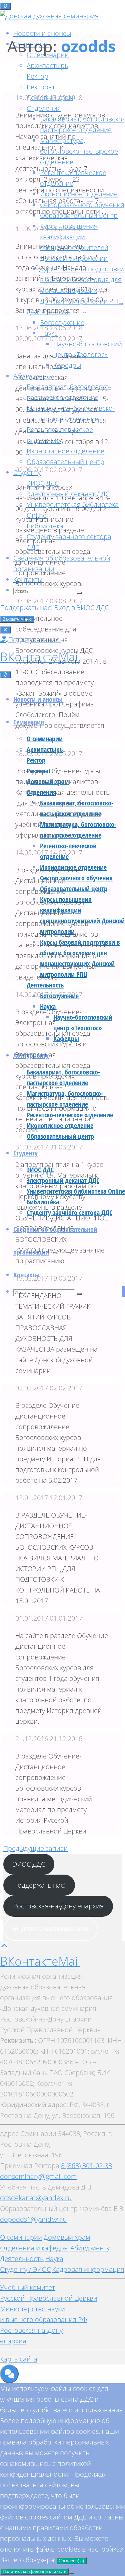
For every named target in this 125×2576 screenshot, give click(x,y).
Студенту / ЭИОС (25, 2269)
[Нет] (72, 2573)
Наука (54, 2259)
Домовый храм (67, 2237)
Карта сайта (19, 2359)
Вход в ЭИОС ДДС (81, 608)
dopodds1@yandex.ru (33, 2219)
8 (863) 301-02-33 (86, 2166)
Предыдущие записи (35, 1848)
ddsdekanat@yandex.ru (36, 2198)
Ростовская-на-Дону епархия (58, 1906)
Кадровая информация (88, 2269)
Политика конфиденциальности (34, 2571)
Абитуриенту (90, 2248)
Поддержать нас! (27, 608)
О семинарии (21, 2237)
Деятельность (22, 2259)
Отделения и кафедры (34, 2248)
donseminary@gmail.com (38, 2176)
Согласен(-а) (71, 2561)
